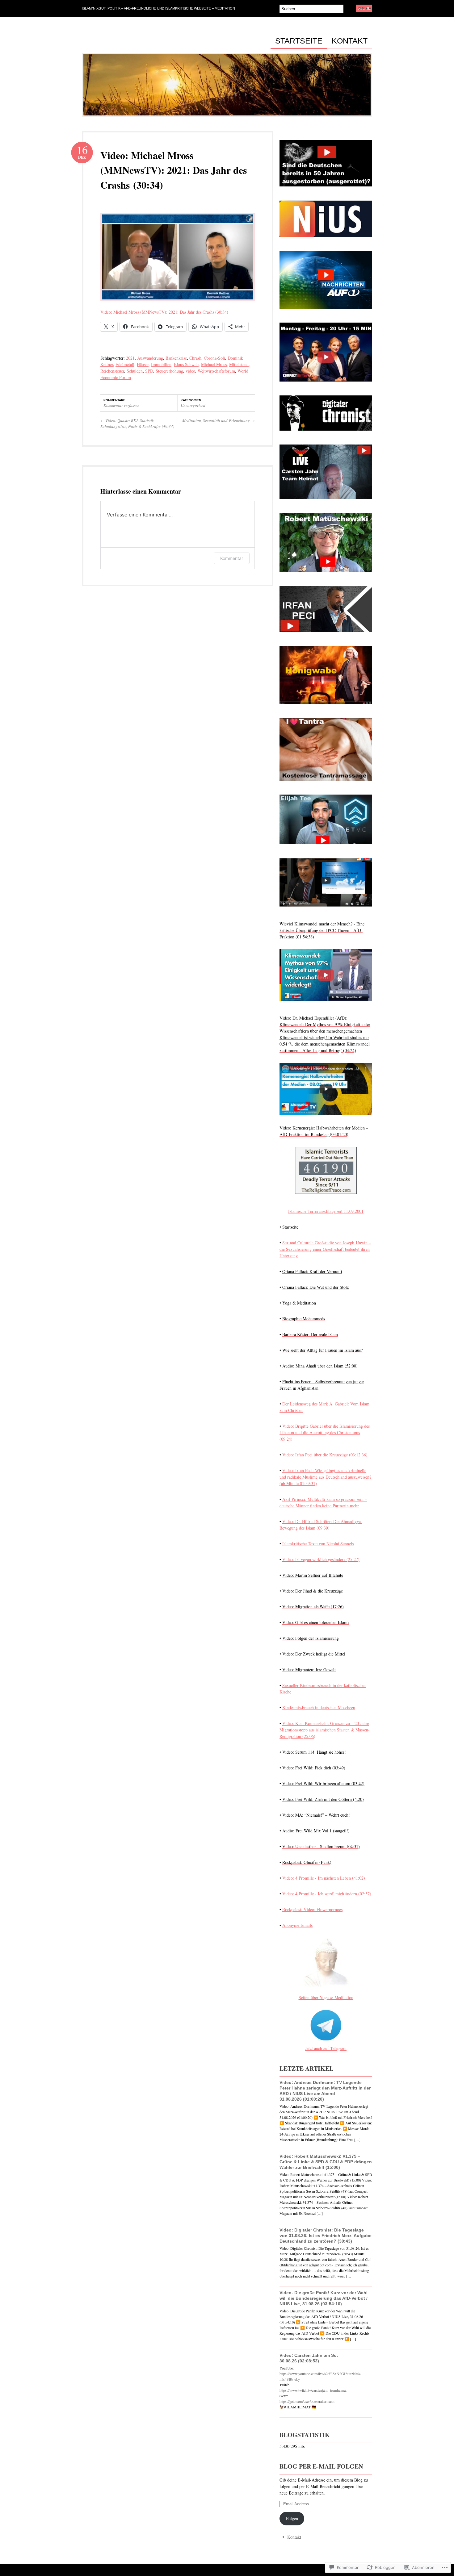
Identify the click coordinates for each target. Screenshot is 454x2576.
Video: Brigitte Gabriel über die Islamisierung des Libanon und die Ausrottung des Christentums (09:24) (325, 1432)
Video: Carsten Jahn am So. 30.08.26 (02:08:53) (309, 2358)
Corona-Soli (214, 358)
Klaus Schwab (186, 364)
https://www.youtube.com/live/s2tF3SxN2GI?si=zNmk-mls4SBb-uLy (320, 2376)
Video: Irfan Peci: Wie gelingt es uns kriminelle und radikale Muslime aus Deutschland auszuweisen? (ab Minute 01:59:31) (325, 1477)
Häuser (143, 364)
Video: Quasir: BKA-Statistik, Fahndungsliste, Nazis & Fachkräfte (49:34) (137, 424)
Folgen (292, 2518)
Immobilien (161, 364)
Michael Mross (214, 364)
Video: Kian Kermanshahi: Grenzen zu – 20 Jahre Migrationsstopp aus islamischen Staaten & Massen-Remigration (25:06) (325, 1730)
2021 (130, 358)
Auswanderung (150, 358)
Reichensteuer (112, 371)
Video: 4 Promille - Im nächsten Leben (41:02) (324, 1878)
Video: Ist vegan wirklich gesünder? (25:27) (321, 1559)
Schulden (135, 371)
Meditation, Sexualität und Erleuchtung (219, 420)
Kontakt (350, 41)
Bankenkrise (176, 358)
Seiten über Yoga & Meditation (326, 1997)
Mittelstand (239, 364)
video (190, 371)
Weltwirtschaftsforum (216, 371)
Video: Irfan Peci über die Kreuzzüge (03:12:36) (325, 1455)
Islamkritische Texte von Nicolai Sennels (318, 1544)
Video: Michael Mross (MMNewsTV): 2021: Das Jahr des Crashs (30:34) (174, 170)
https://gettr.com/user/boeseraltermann (307, 2401)
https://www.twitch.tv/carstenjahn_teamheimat (313, 2390)
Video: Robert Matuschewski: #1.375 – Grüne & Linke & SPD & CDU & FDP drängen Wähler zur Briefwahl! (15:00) (326, 2162)
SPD (149, 371)
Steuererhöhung (169, 371)
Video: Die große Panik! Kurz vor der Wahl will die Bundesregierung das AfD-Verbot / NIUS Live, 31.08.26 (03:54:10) (324, 2298)
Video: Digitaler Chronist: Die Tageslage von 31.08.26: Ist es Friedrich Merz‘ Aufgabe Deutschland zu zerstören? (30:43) (326, 2236)
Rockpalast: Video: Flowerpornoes (312, 1909)
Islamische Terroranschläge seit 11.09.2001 (326, 1211)
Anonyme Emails (297, 1925)
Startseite (299, 41)
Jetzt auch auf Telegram (326, 2048)
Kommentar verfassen (122, 405)
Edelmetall (125, 364)
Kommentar (232, 558)
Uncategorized (193, 405)
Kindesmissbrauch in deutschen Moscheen (319, 1708)
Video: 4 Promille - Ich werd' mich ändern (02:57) (327, 1894)
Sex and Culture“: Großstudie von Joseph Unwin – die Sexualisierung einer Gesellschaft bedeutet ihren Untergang (325, 1249)
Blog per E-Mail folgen (321, 2466)
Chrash (195, 358)
